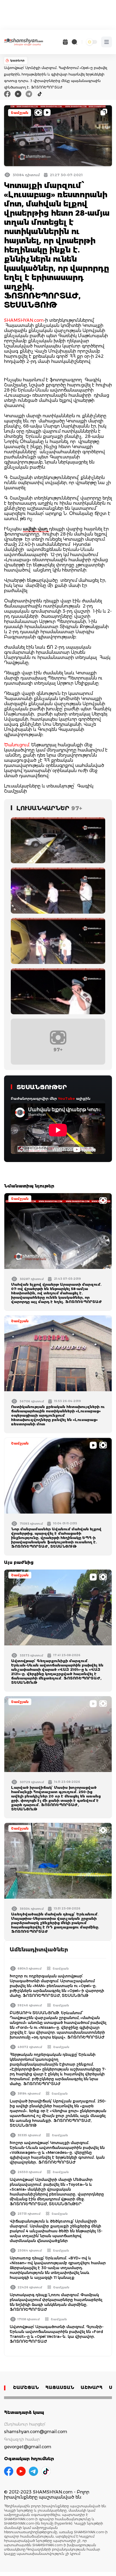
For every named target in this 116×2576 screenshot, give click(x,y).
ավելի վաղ (36, 529)
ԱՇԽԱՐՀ (92, 2388)
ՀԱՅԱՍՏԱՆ (60, 2388)
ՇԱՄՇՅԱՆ (26, 2388)
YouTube (66, 1098)
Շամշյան (20, 113)
